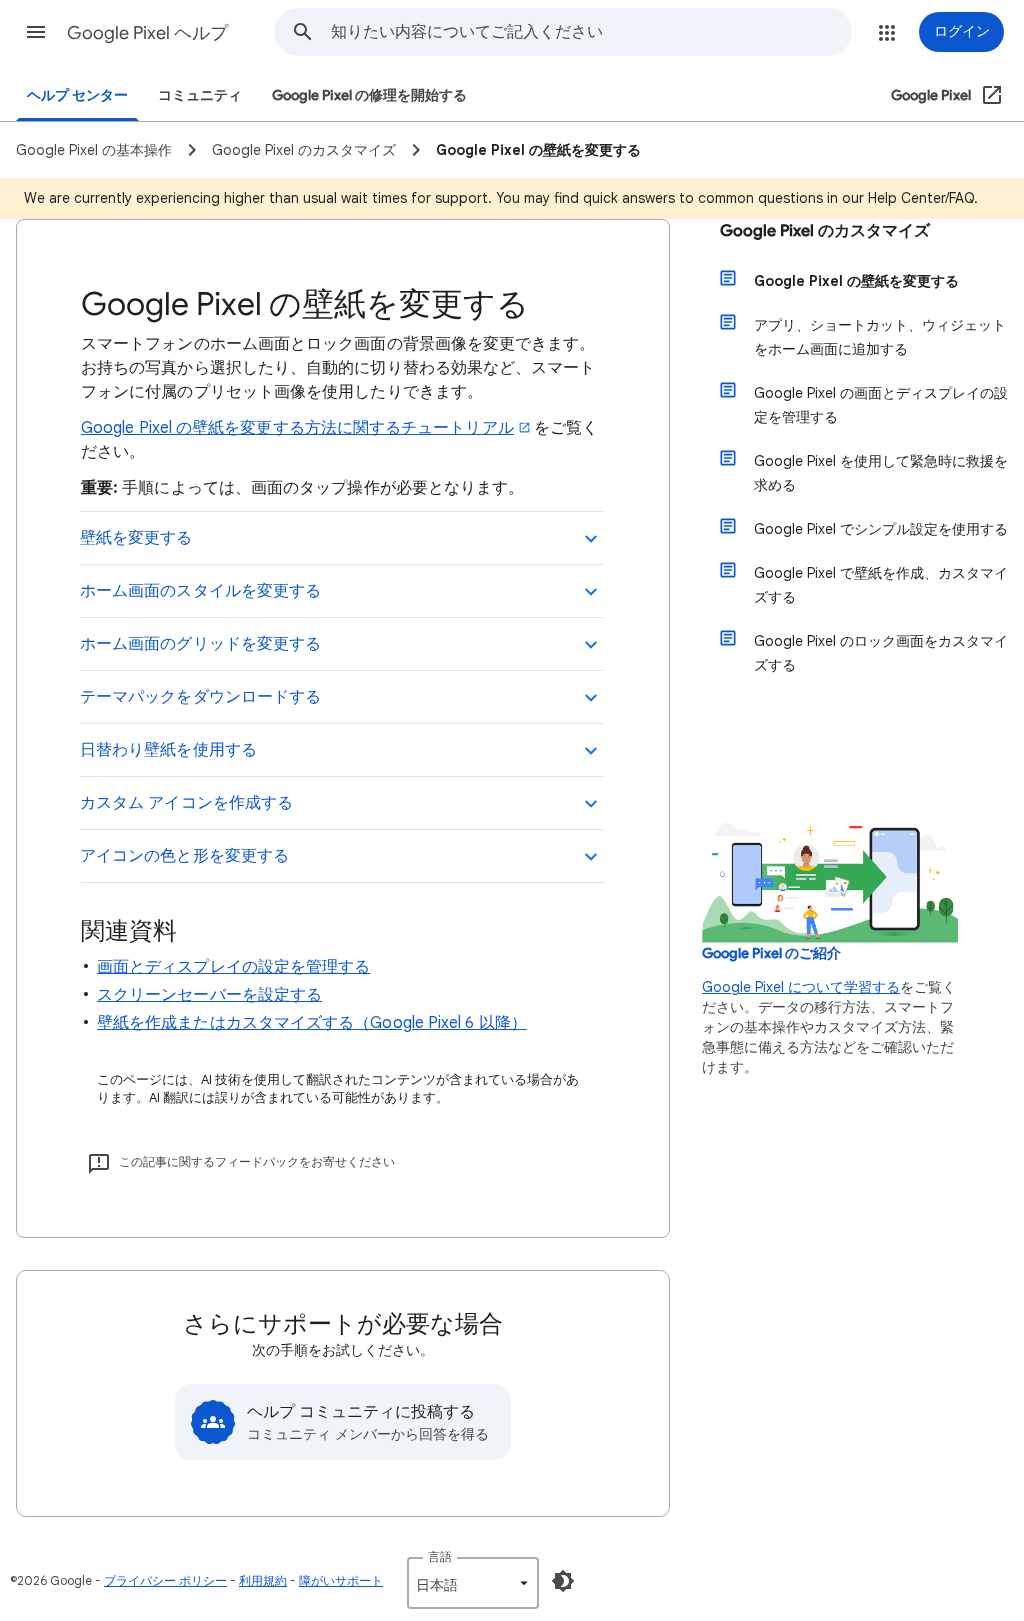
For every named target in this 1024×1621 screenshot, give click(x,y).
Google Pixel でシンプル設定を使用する (881, 529)
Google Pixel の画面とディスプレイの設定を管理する (881, 405)
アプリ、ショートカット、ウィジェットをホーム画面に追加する (880, 337)
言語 (440, 1556)
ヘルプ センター (77, 95)
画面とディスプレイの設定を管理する (233, 967)
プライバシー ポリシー (165, 1580)
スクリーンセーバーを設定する (209, 995)
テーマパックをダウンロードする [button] (200, 697)
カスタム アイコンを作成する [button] (186, 803)
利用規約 (263, 1580)
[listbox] (473, 1583)
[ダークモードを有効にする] (563, 1581)
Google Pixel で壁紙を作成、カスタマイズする (881, 585)
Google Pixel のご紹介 (771, 953)
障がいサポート (341, 1580)
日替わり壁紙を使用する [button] (168, 750)
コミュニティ (200, 95)
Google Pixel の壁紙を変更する (856, 281)
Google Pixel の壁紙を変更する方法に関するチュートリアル (297, 428)
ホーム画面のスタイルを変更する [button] (200, 591)
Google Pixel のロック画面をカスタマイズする (881, 653)
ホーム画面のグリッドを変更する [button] (200, 644)
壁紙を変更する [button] (136, 538)
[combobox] (591, 32)
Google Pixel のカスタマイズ (825, 231)
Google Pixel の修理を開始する (369, 95)
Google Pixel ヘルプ (147, 33)
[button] (36, 32)
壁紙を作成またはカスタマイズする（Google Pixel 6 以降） (312, 1023)
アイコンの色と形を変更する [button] (184, 856)
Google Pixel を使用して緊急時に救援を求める (881, 473)
